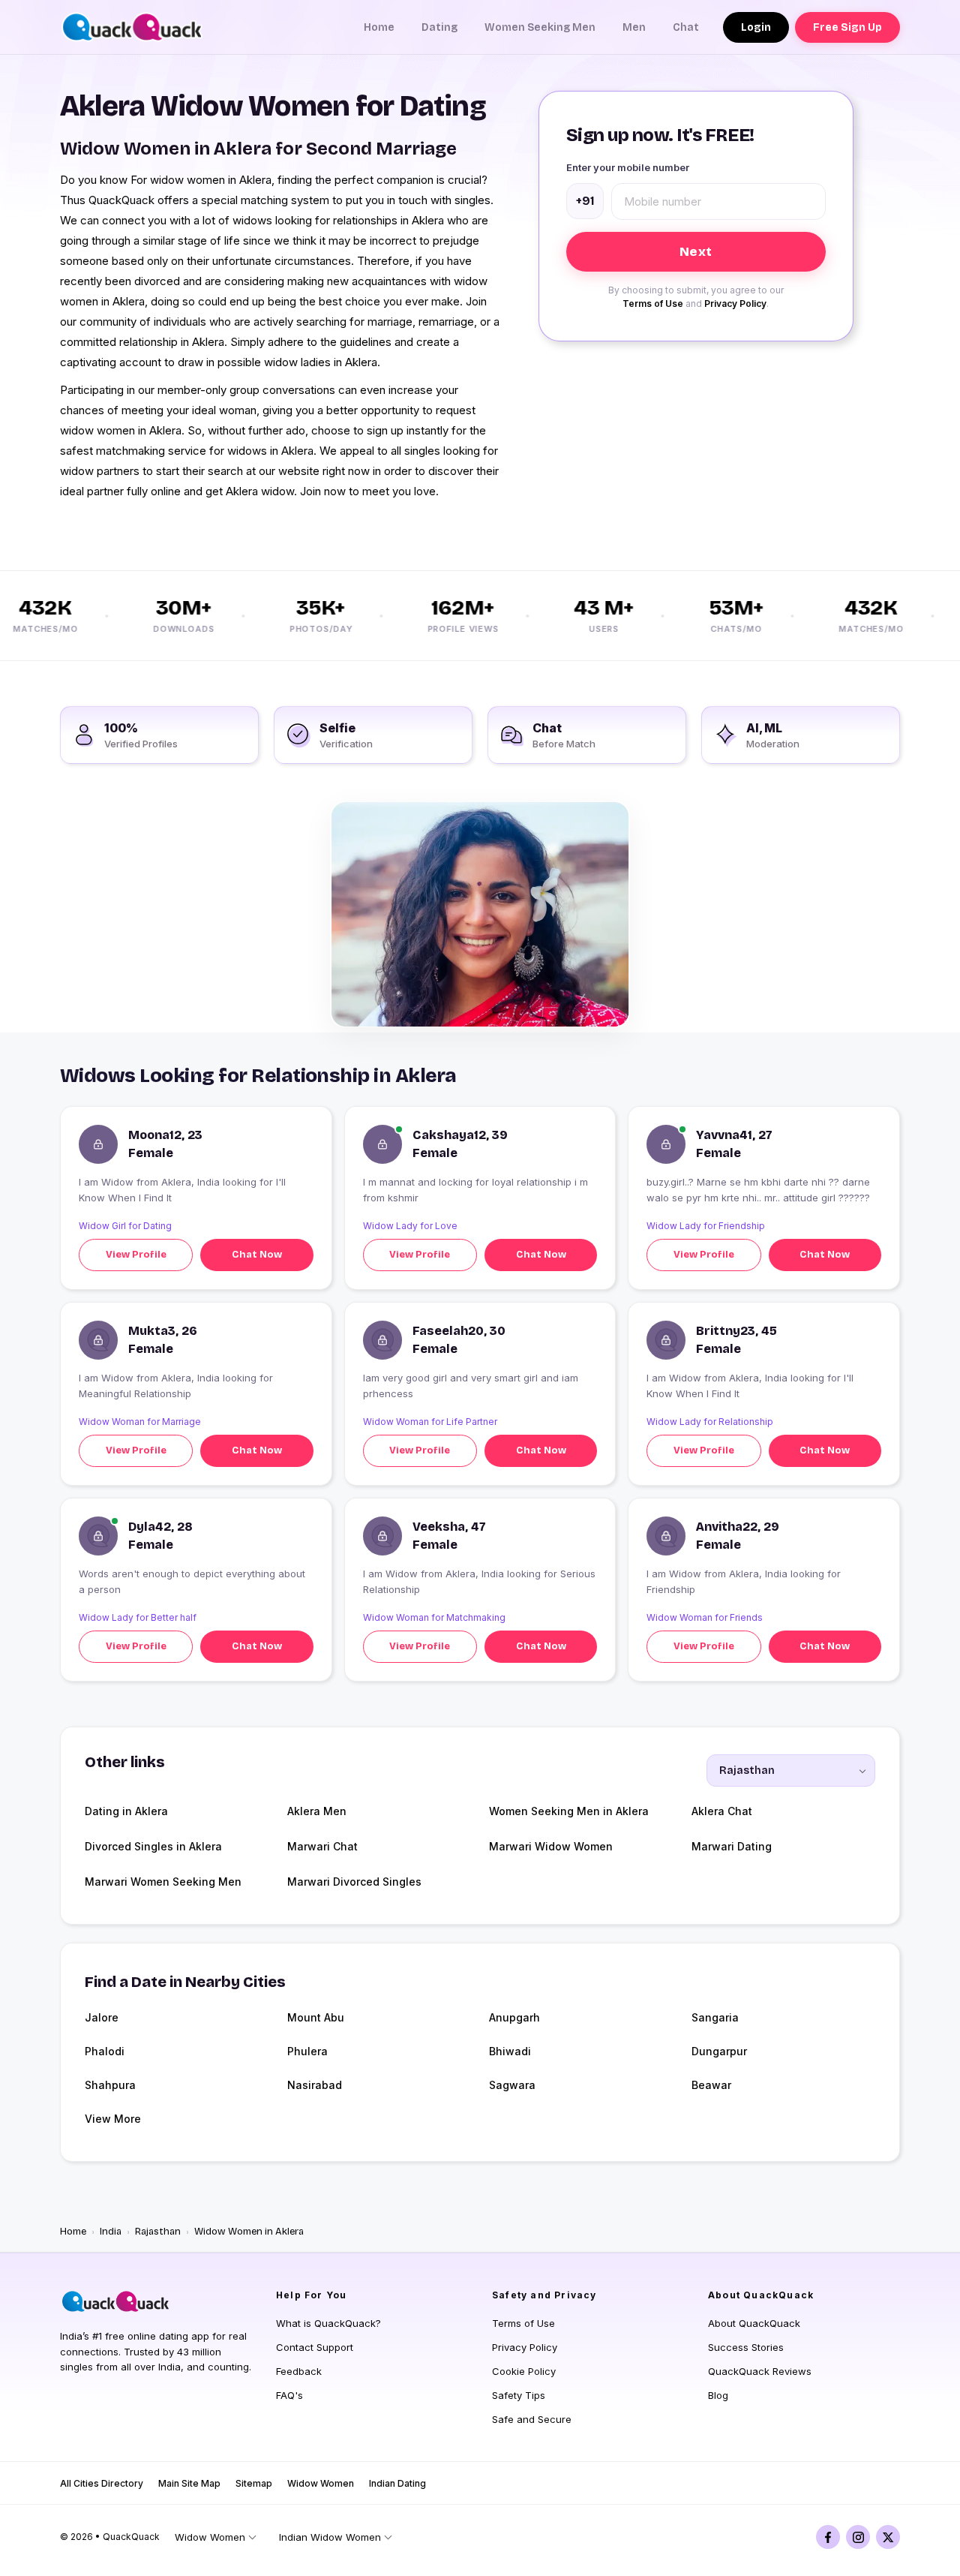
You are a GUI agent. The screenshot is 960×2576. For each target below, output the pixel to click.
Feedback (299, 2371)
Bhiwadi (510, 2051)
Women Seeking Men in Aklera (569, 1811)
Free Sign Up (847, 27)
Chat (686, 27)
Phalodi (105, 2051)
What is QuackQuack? (328, 2323)
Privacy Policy (735, 304)
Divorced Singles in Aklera (153, 1846)
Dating (439, 27)
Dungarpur (719, 2051)
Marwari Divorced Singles (354, 1882)
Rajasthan (158, 2232)
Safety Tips (519, 2395)
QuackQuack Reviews (760, 2371)
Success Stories (746, 2347)
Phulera (307, 2051)
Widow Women (321, 2483)
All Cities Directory (102, 2483)
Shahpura (110, 2085)
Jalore (102, 2017)
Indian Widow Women (330, 2537)
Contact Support (315, 2347)
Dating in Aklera (126, 1811)
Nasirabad (315, 2085)
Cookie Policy (524, 2371)
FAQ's (289, 2395)
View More (113, 2119)
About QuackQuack (754, 2323)
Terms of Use (653, 304)
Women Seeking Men (540, 27)
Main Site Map (189, 2483)
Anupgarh (514, 2017)
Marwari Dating (732, 1846)
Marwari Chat (322, 1846)
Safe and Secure (532, 2419)
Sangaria (715, 2017)
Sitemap (254, 2483)
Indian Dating (397, 2483)
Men (634, 27)
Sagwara (512, 2085)
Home (379, 27)
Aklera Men (317, 1811)
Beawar (711, 2085)
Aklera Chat (722, 1811)
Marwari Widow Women (551, 1846)
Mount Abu (316, 2017)
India (111, 2232)
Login (756, 27)
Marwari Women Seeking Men (163, 1882)
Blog (718, 2395)
